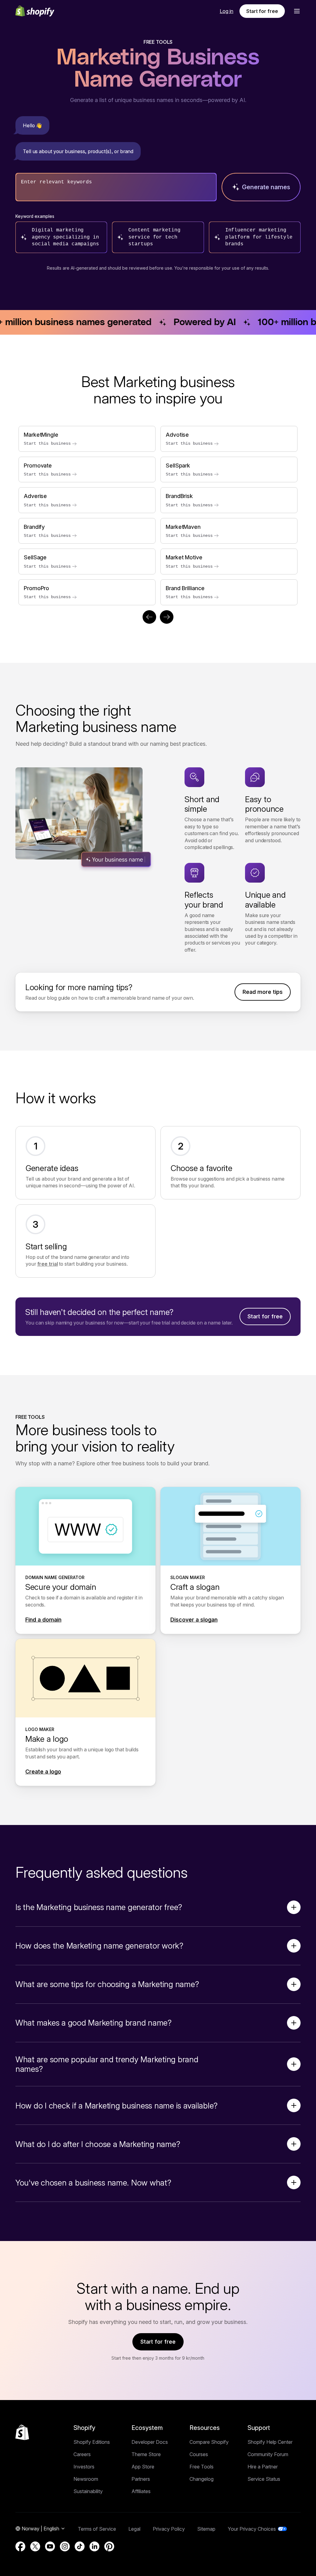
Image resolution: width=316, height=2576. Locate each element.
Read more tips (263, 992)
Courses (199, 2454)
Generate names (266, 187)
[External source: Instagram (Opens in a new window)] (65, 2546)
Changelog (202, 2479)
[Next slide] (167, 617)
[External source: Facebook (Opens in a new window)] (20, 2546)
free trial (48, 1264)
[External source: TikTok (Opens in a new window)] (80, 2546)
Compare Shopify (209, 2442)
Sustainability (88, 2491)
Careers (82, 2454)
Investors (84, 2467)
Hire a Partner (263, 2467)
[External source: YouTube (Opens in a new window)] (50, 2546)
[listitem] (158, 516)
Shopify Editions (92, 2442)
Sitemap (206, 2529)
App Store (143, 2467)
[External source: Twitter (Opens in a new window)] (35, 2546)
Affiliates (141, 2491)
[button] (297, 11)
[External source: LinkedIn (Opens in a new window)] (94, 2546)
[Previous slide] (149, 617)
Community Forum (268, 2454)
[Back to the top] (22, 2432)
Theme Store (146, 2454)
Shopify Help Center (270, 2442)
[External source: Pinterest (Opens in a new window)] (109, 2546)
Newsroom (86, 2479)
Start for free (262, 11)
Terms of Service (97, 2529)
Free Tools (202, 2467)
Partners (141, 2479)
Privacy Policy (169, 2529)
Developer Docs (150, 2442)
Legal (134, 2529)
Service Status (264, 2479)
